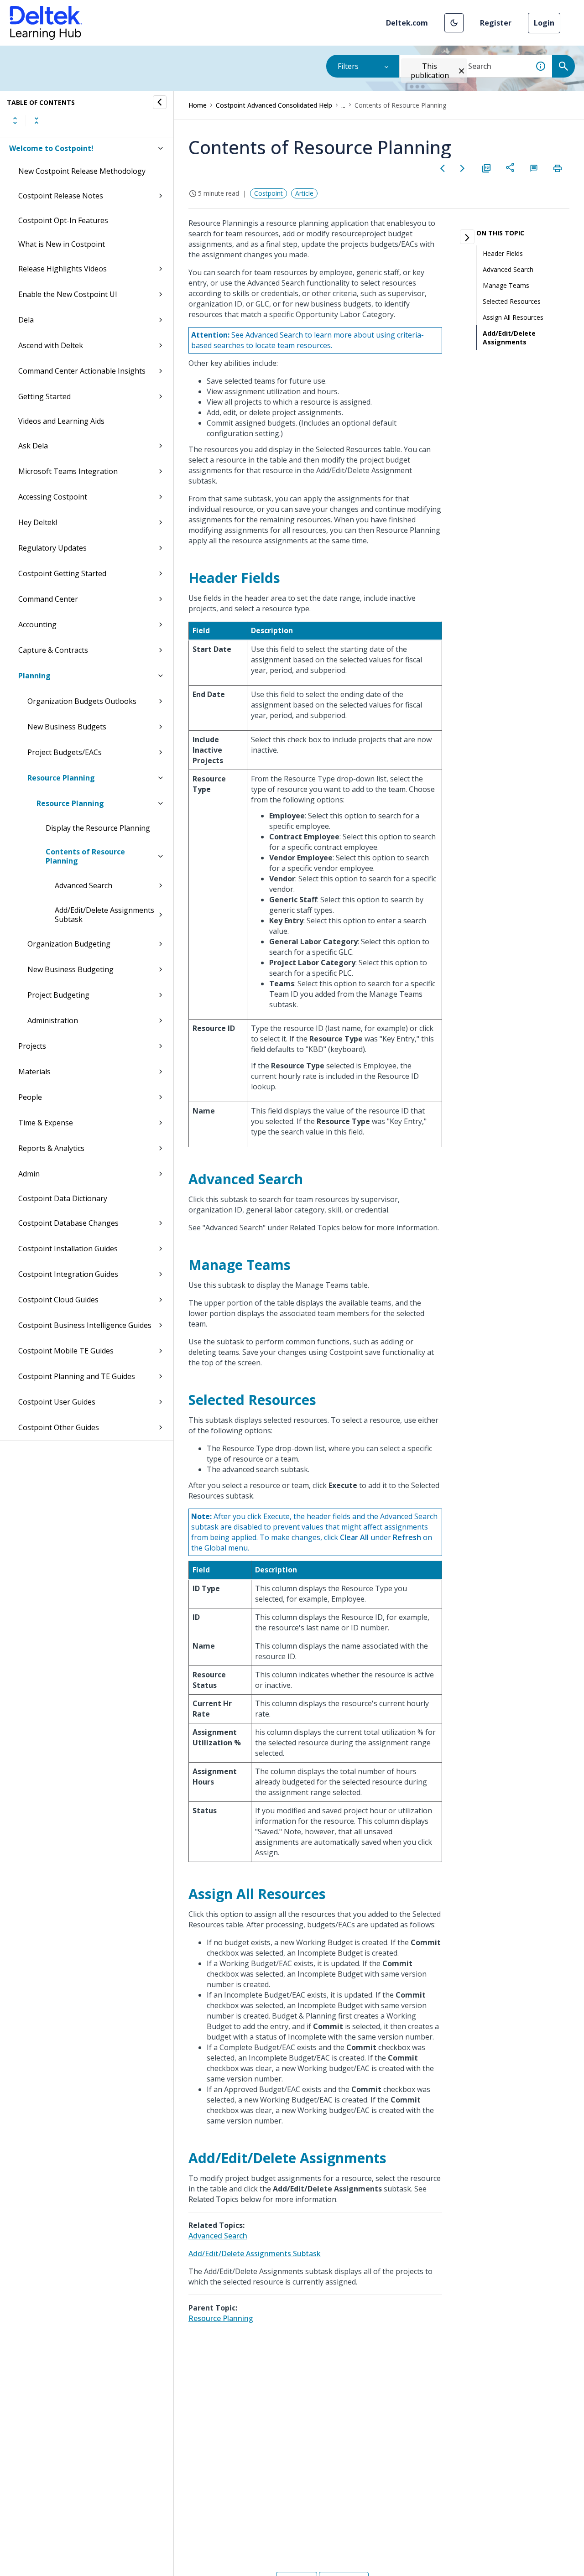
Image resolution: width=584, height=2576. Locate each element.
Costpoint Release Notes (61, 196)
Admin (29, 1174)
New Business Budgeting (70, 969)
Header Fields (503, 253)
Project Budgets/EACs (65, 752)
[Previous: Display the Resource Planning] (443, 168)
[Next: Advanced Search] (463, 168)
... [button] (343, 105)
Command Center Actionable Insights (82, 371)
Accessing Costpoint (53, 497)
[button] (454, 23)
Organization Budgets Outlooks (82, 701)
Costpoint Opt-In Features (63, 220)
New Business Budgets (67, 727)
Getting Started (44, 396)
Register (496, 23)
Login (544, 23)
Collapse (36, 120)
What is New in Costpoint (62, 244)
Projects (32, 1046)
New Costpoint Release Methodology (82, 171)
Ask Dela (33, 446)
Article (304, 193)
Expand (15, 120)
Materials (34, 1072)
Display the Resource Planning (98, 828)
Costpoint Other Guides (59, 1427)
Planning (34, 676)
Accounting (37, 624)
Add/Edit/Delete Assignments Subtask (104, 915)
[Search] (563, 66)
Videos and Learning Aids (61, 421)
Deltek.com (407, 23)
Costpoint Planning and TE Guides (77, 1376)
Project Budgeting (58, 995)
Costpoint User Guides (57, 1402)
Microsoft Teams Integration (68, 471)
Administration (53, 1020)
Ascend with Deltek (51, 345)
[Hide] (160, 102)
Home (198, 105)
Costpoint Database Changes (68, 1223)
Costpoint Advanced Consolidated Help (274, 105)
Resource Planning (61, 778)
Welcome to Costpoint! (51, 148)
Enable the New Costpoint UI (68, 294)
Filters (348, 66)
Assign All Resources (513, 317)
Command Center (48, 599)
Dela (26, 320)
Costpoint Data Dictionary (63, 1198)
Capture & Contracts (53, 650)
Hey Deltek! (38, 522)
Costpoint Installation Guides (68, 1249)
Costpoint (269, 193)
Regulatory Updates (52, 548)
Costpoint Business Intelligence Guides (85, 1325)
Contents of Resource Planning (85, 856)
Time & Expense (46, 1123)
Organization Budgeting (69, 944)
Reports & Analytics (51, 1148)
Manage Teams (506, 285)
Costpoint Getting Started (62, 573)
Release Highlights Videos (63, 269)
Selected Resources (512, 301)
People (30, 1097)
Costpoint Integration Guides (68, 1274)
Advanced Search (83, 885)
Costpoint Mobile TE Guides (66, 1351)
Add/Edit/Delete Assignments (509, 338)
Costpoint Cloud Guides (58, 1300)
